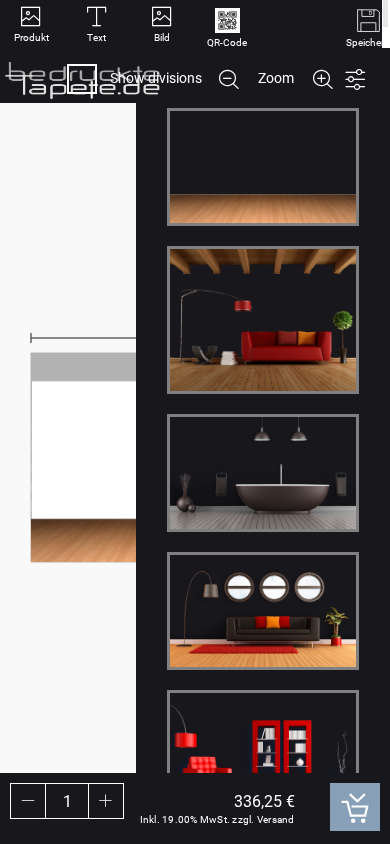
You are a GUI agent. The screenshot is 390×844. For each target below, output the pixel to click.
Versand (276, 819)
